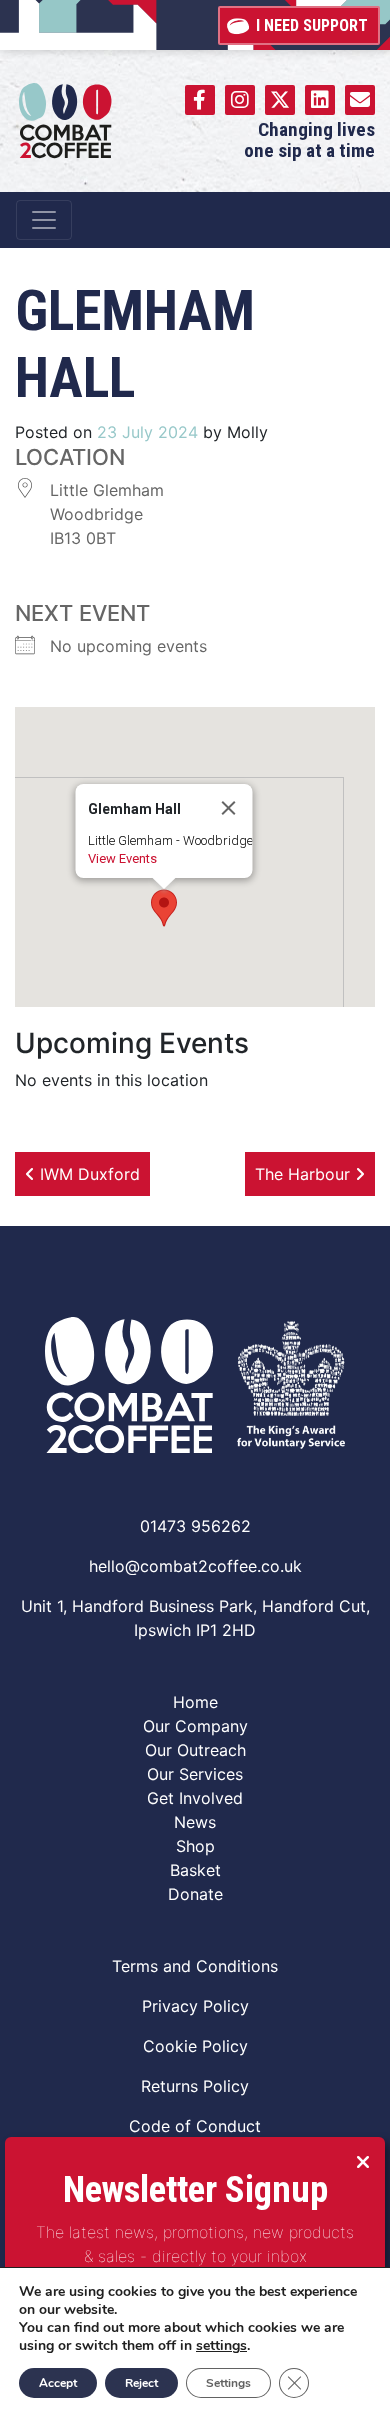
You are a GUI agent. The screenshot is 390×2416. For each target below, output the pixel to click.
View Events (122, 858)
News (195, 1822)
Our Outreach (195, 1750)
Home (195, 1702)
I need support (312, 25)
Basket (195, 1870)
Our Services (195, 1774)
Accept (58, 2383)
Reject (141, 2383)
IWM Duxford (87, 1174)
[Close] (229, 808)
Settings (228, 2383)
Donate (195, 1894)
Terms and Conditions (195, 1966)
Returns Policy (195, 2086)
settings (221, 2346)
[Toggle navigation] (44, 220)
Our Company (195, 1726)
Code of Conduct (195, 2126)
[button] (164, 908)
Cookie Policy (195, 2046)
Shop (195, 1846)
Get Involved (195, 1798)
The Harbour (305, 1174)
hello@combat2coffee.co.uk (195, 1566)
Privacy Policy (195, 2006)
